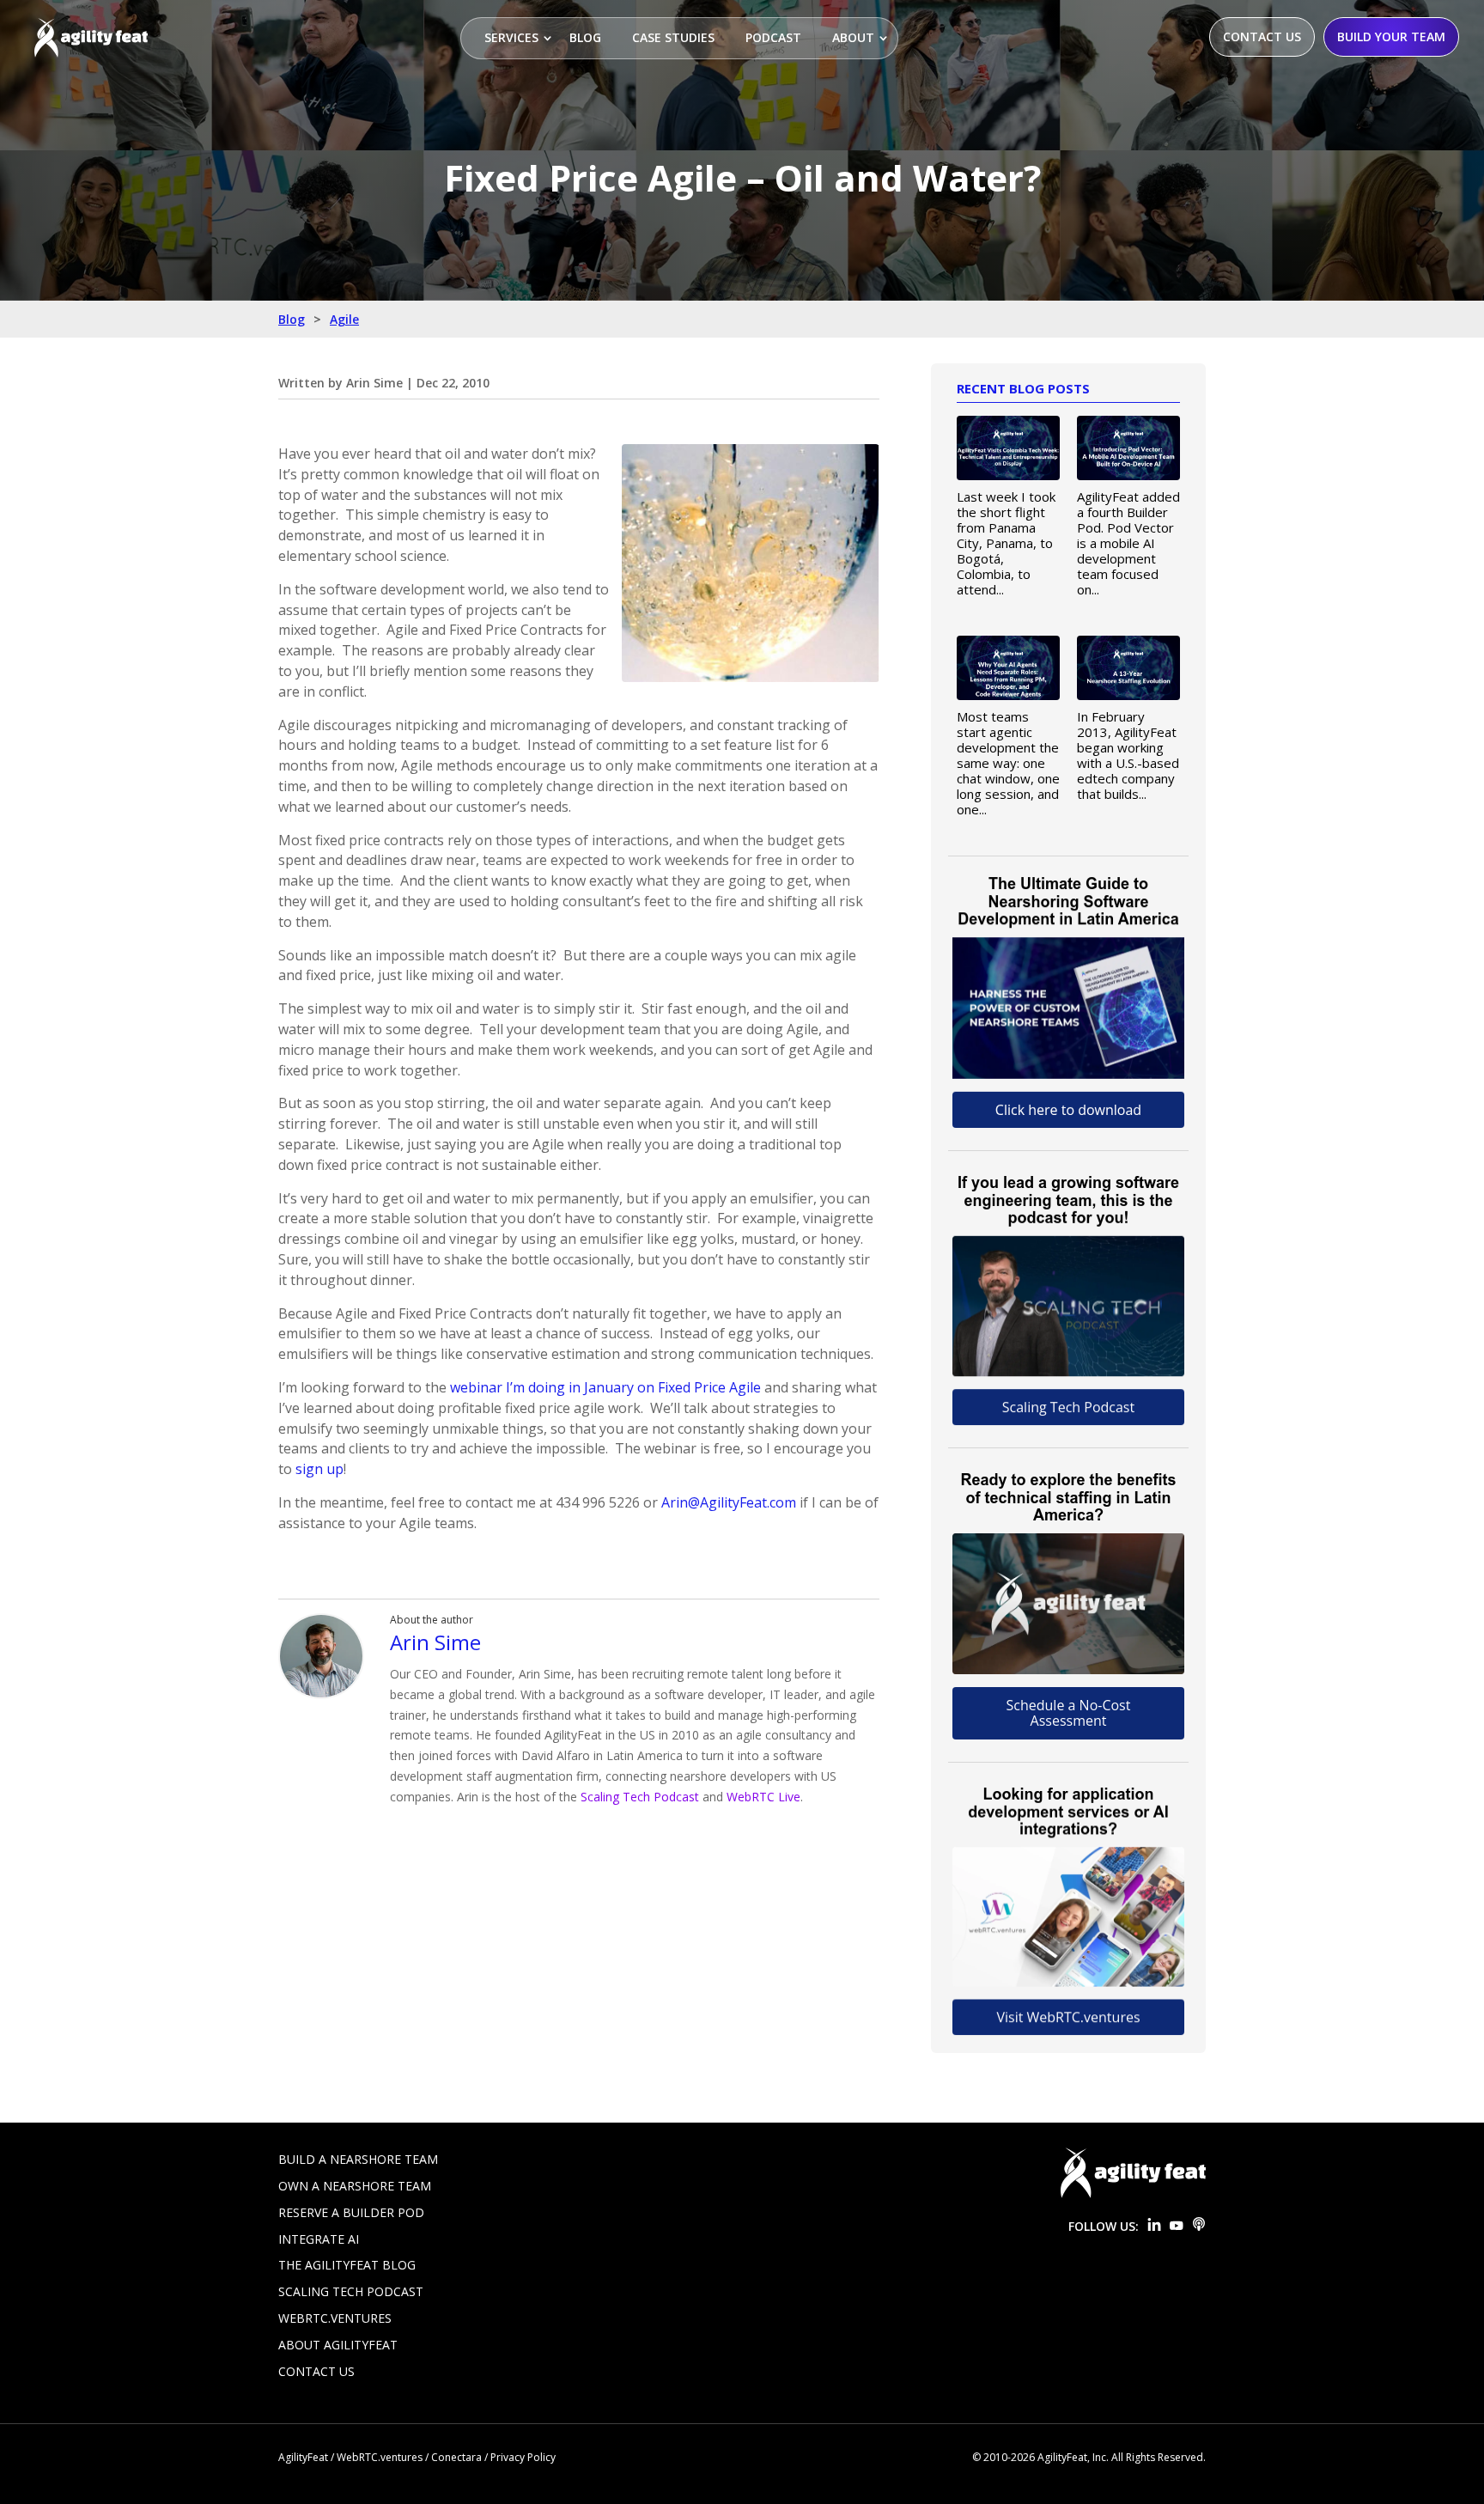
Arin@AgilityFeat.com (729, 1502)
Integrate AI (319, 2239)
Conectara (456, 2457)
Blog (585, 37)
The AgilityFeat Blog (347, 2265)
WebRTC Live (763, 1797)
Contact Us (1262, 37)
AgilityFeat (303, 2457)
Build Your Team (1391, 37)
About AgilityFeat (338, 2345)
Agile (344, 319)
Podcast (773, 37)
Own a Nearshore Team (355, 2186)
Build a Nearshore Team (358, 2159)
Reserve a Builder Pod (351, 2212)
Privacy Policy (523, 2457)
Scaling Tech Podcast (640, 1797)
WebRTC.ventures (335, 2318)
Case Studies (673, 37)
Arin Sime (374, 383)
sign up (319, 1469)
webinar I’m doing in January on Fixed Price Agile (605, 1387)
